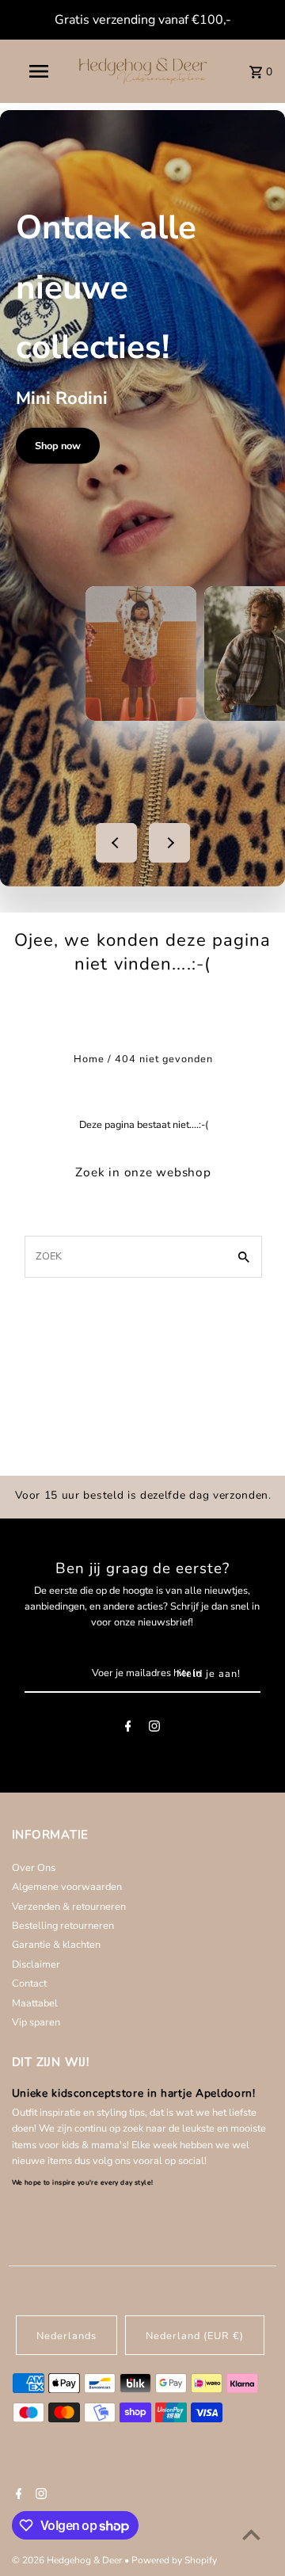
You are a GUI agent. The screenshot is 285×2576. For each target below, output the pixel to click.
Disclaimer (36, 1964)
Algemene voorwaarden (67, 1887)
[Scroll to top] (251, 2534)
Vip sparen (36, 2022)
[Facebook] (128, 1729)
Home (89, 1059)
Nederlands (66, 2336)
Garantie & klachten (56, 1945)
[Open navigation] (38, 71)
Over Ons (34, 1868)
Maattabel (35, 2003)
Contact (29, 1983)
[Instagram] (154, 1729)
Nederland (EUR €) (195, 2336)
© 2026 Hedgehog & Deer (68, 2560)
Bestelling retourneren (63, 1926)
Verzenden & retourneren (69, 1907)
